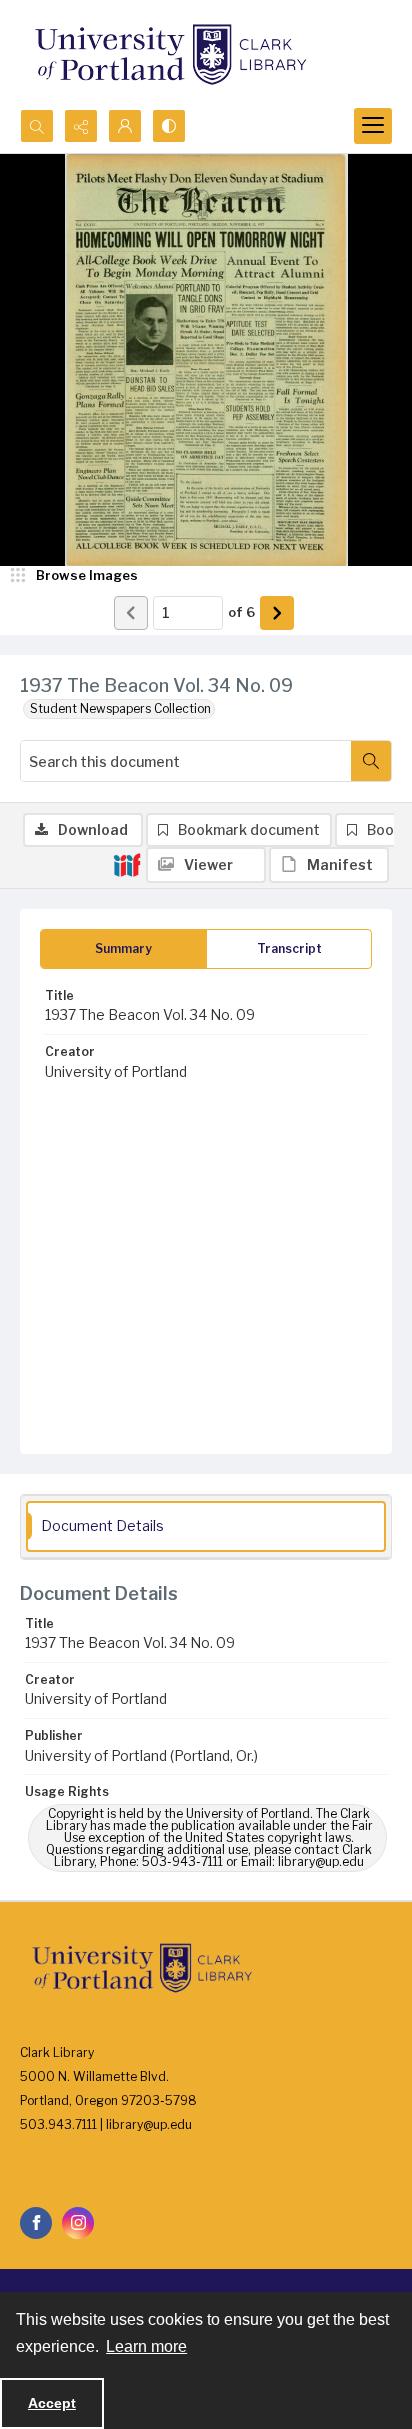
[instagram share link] (78, 2223)
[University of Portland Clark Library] (170, 54)
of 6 (241, 612)
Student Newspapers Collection (120, 708)
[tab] (123, 949)
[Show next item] (277, 613)
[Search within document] (371, 761)
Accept (52, 2403)
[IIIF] (127, 864)
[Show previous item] (131, 613)
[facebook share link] (36, 2223)
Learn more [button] (146, 2346)
